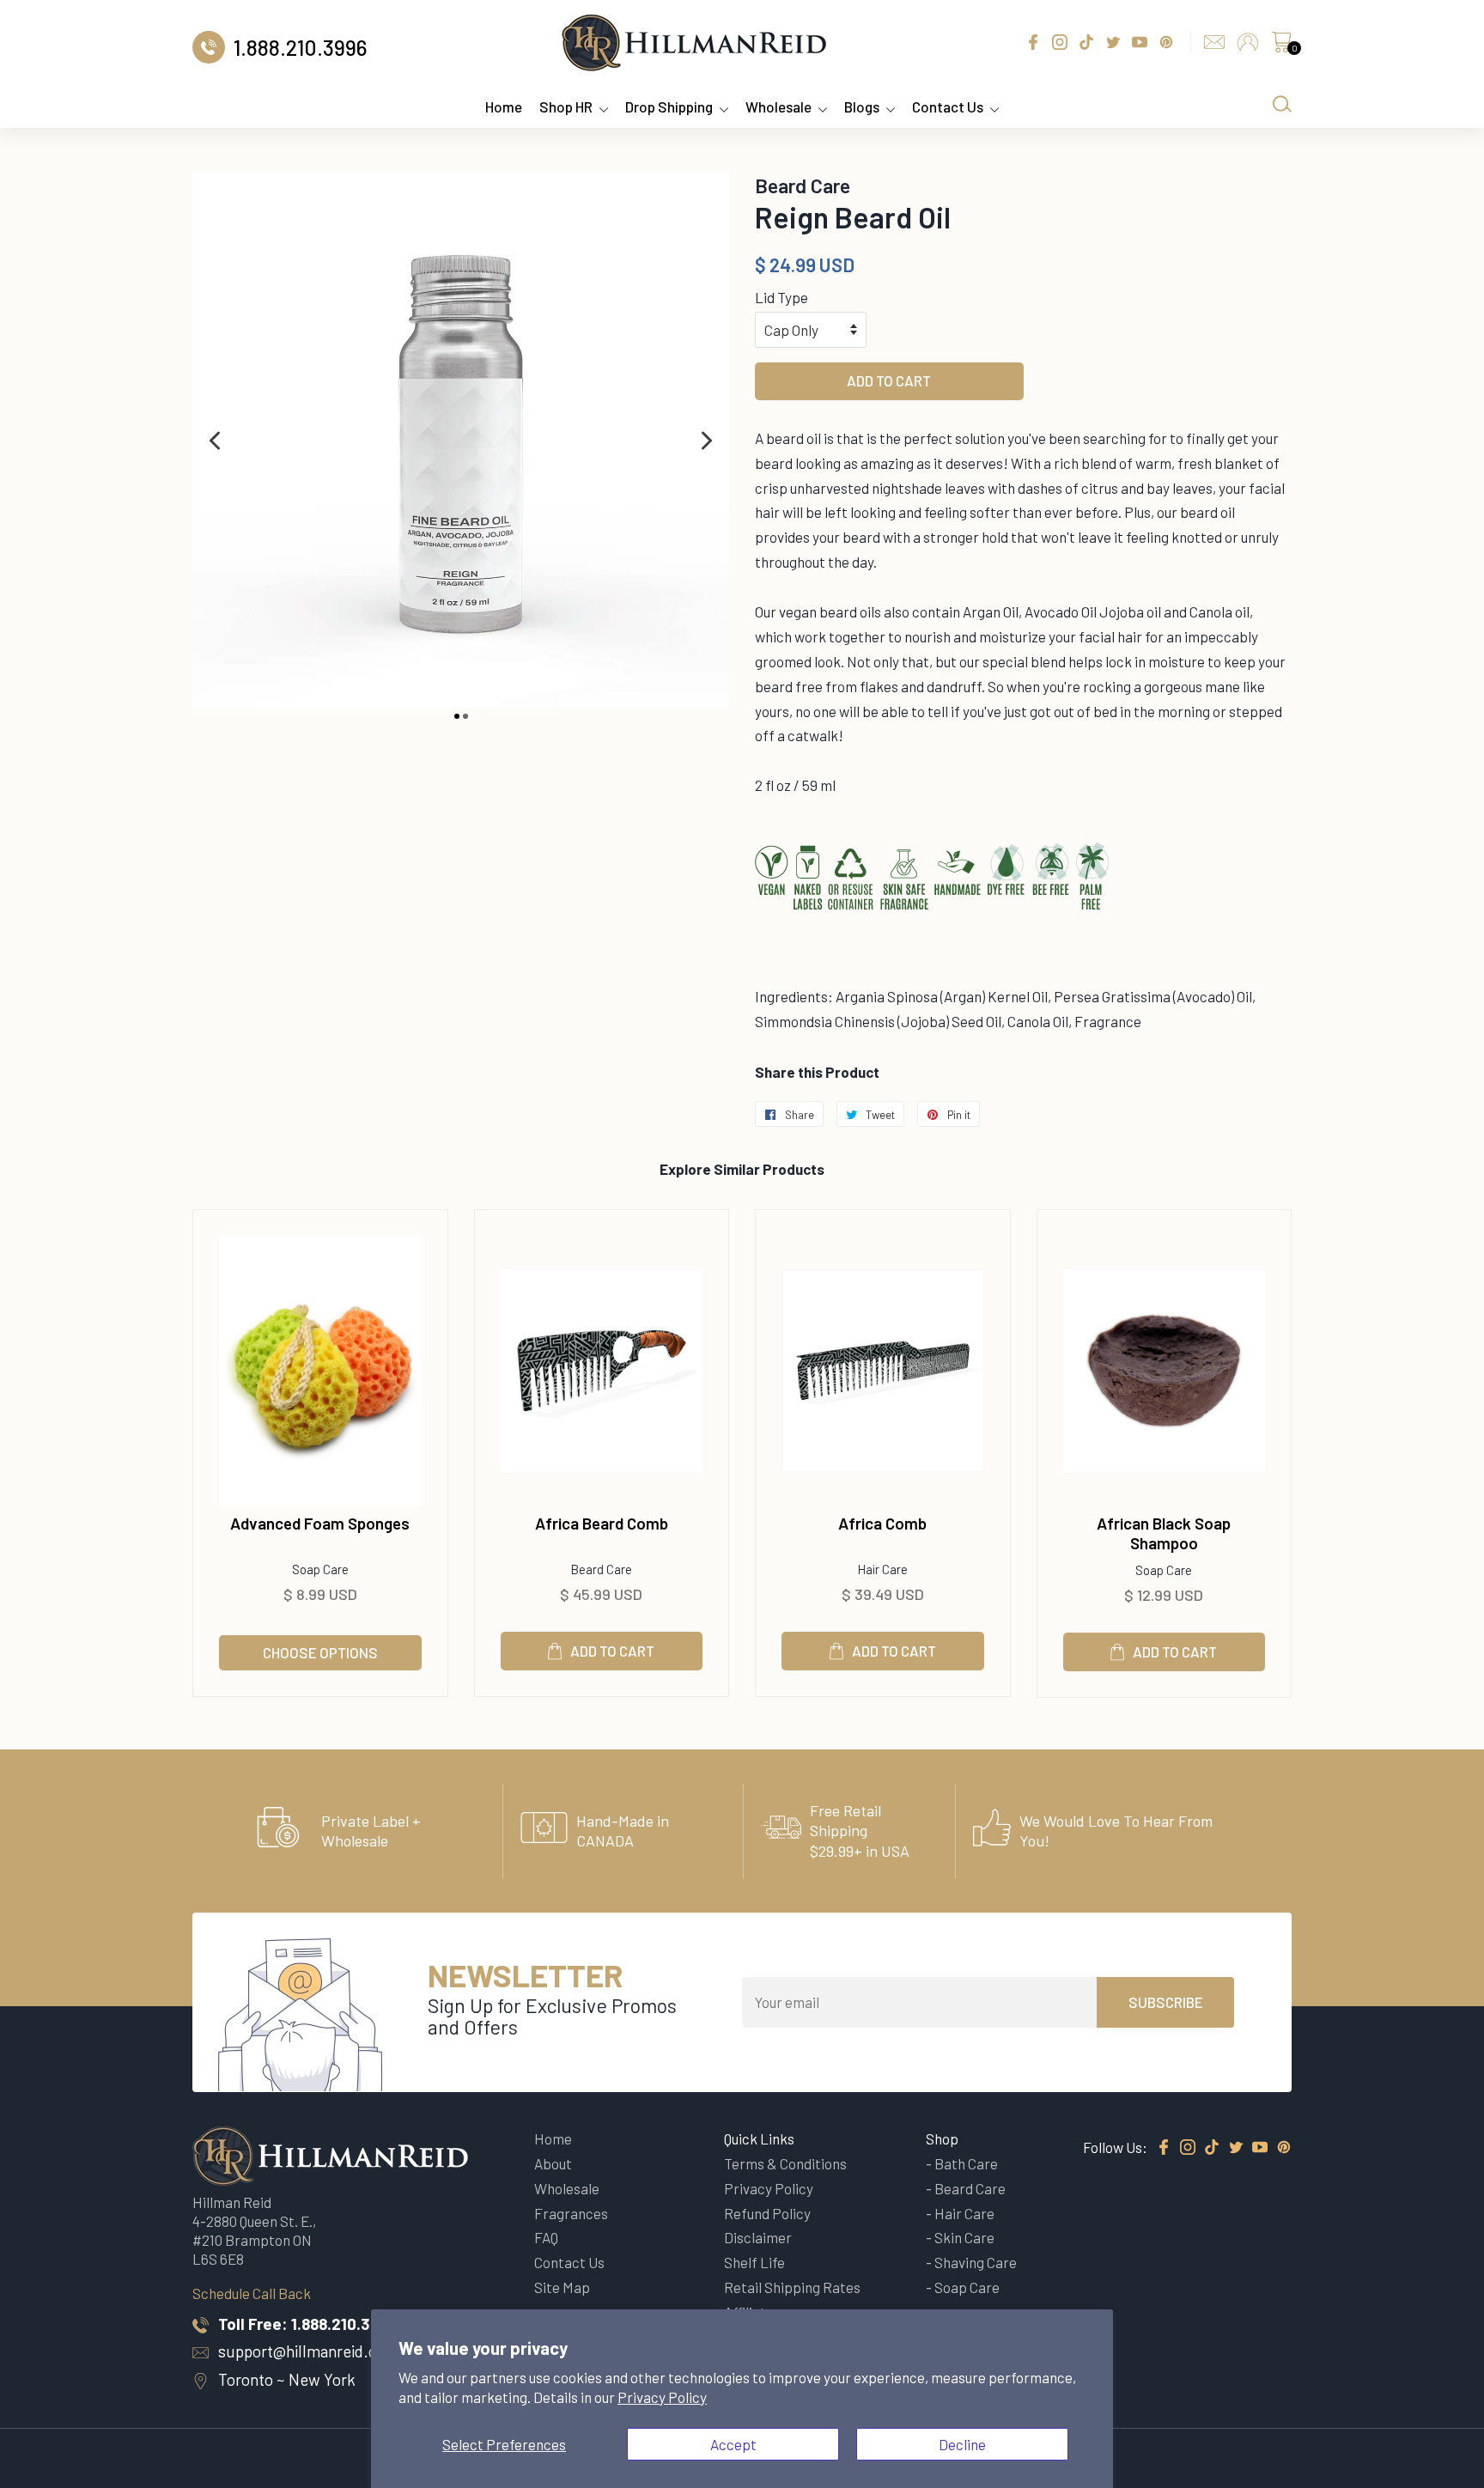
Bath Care (966, 2163)
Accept (733, 2444)
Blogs (862, 106)
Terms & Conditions (785, 2163)
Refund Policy (767, 2213)
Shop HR (566, 106)
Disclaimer (758, 2237)
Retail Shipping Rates (792, 2287)
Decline (962, 2444)
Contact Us (948, 106)
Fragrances (571, 2213)
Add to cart (612, 1651)
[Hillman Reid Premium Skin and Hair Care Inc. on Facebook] (1164, 2148)
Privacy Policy (662, 2397)
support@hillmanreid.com (308, 2351)
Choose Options (320, 1652)
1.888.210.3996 (344, 2324)
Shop (942, 2138)
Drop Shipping (669, 106)
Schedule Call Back (252, 2293)
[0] (1281, 46)
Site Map (562, 2287)
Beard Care (970, 2188)
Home (504, 106)
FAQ (546, 2237)
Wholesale (778, 106)
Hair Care (964, 2213)
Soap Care (967, 2287)
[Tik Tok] (1212, 2148)
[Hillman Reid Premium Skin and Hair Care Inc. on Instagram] (1188, 2148)
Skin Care (964, 2237)
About (553, 2163)
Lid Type (782, 297)
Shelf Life (754, 2262)
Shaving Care (976, 2262)
